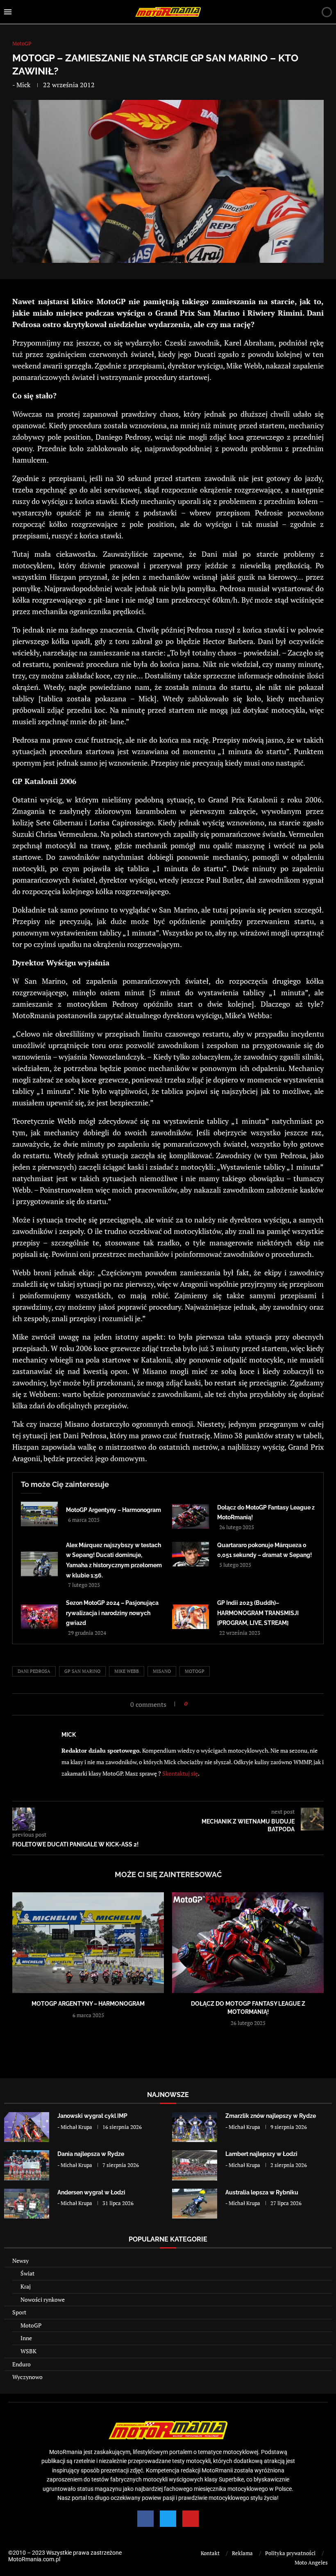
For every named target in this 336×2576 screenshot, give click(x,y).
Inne (26, 2338)
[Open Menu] (8, 12)
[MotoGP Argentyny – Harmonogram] (39, 1514)
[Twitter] (168, 2519)
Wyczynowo (27, 2377)
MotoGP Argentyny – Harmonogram (114, 1510)
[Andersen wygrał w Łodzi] (27, 2204)
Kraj (26, 2286)
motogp (195, 1671)
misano (162, 1671)
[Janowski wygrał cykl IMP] (27, 2127)
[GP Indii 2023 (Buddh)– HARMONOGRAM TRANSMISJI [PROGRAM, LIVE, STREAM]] (191, 1617)
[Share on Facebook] (196, 1704)
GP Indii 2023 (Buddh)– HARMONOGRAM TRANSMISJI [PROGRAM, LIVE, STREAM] (258, 1613)
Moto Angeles (311, 2562)
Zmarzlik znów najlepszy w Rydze (271, 2116)
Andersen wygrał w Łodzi (91, 2192)
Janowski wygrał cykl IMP (92, 2116)
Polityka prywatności (290, 2553)
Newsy (20, 2261)
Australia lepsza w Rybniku (262, 2192)
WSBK (28, 2351)
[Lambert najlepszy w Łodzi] (195, 2165)
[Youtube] (191, 2519)
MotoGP (31, 2325)
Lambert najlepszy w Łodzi (261, 2154)
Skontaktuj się (180, 1773)
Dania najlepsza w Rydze (91, 2154)
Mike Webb (127, 1671)
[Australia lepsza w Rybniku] (195, 2204)
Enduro (22, 2364)
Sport (19, 2312)
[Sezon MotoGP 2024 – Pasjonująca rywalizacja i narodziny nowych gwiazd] (39, 1617)
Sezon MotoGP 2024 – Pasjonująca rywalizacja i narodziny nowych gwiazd (112, 1613)
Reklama (242, 2553)
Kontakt (210, 2553)
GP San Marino (82, 1671)
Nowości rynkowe (43, 2299)
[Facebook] (145, 2519)
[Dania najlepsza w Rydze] (27, 2165)
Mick (23, 85)
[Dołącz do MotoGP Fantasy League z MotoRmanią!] (191, 1516)
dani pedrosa (34, 1671)
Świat (27, 2273)
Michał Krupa (76, 2127)
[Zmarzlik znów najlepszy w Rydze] (195, 2127)
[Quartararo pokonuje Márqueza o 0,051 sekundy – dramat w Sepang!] (191, 1554)
